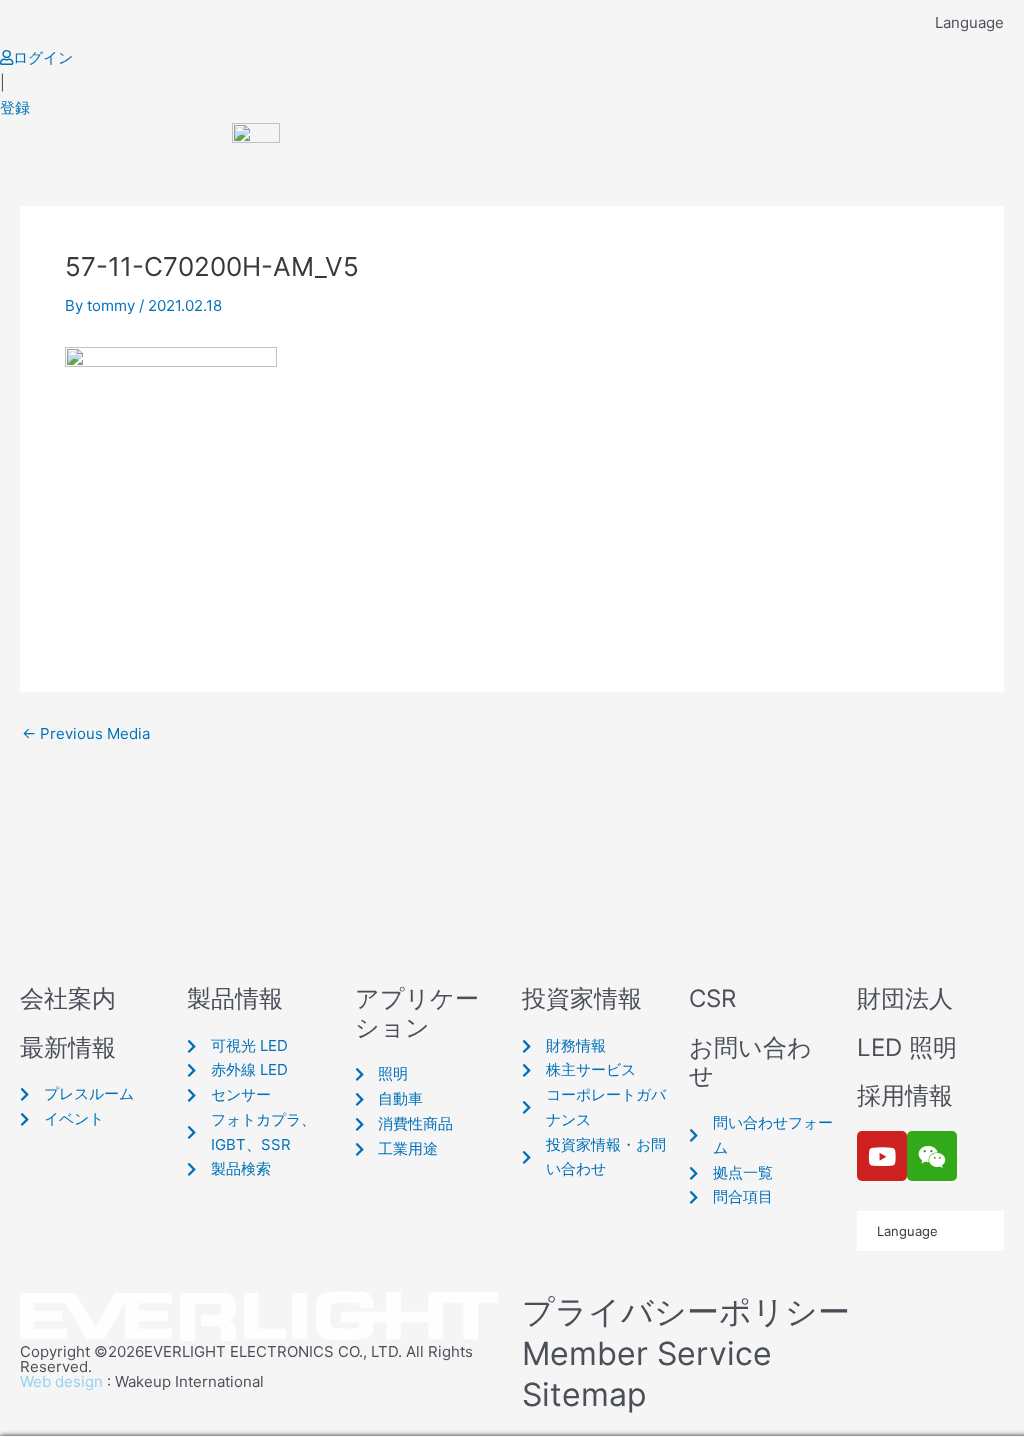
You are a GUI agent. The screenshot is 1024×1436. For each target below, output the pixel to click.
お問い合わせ (750, 1062)
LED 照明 (907, 1047)
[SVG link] (261, 1317)
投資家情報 (582, 998)
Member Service (647, 1353)
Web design (61, 1381)
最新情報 (68, 1047)
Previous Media (86, 733)
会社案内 (68, 998)
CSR (712, 998)
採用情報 (905, 1095)
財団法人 (905, 998)
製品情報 (235, 998)
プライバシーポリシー (686, 1311)
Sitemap (584, 1394)
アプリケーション (417, 1013)
